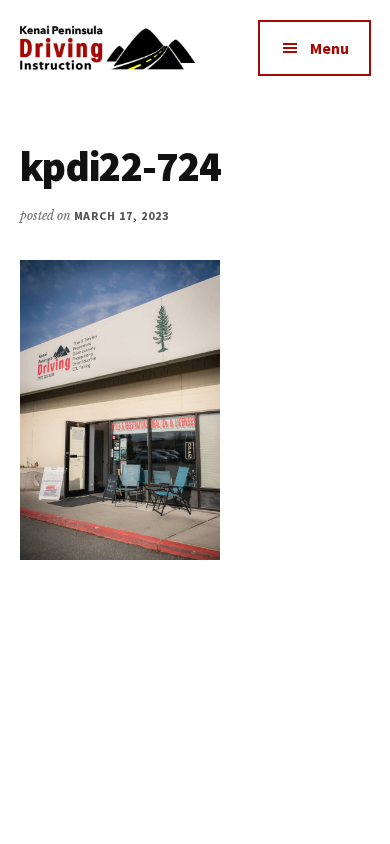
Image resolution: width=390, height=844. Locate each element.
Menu (329, 48)
